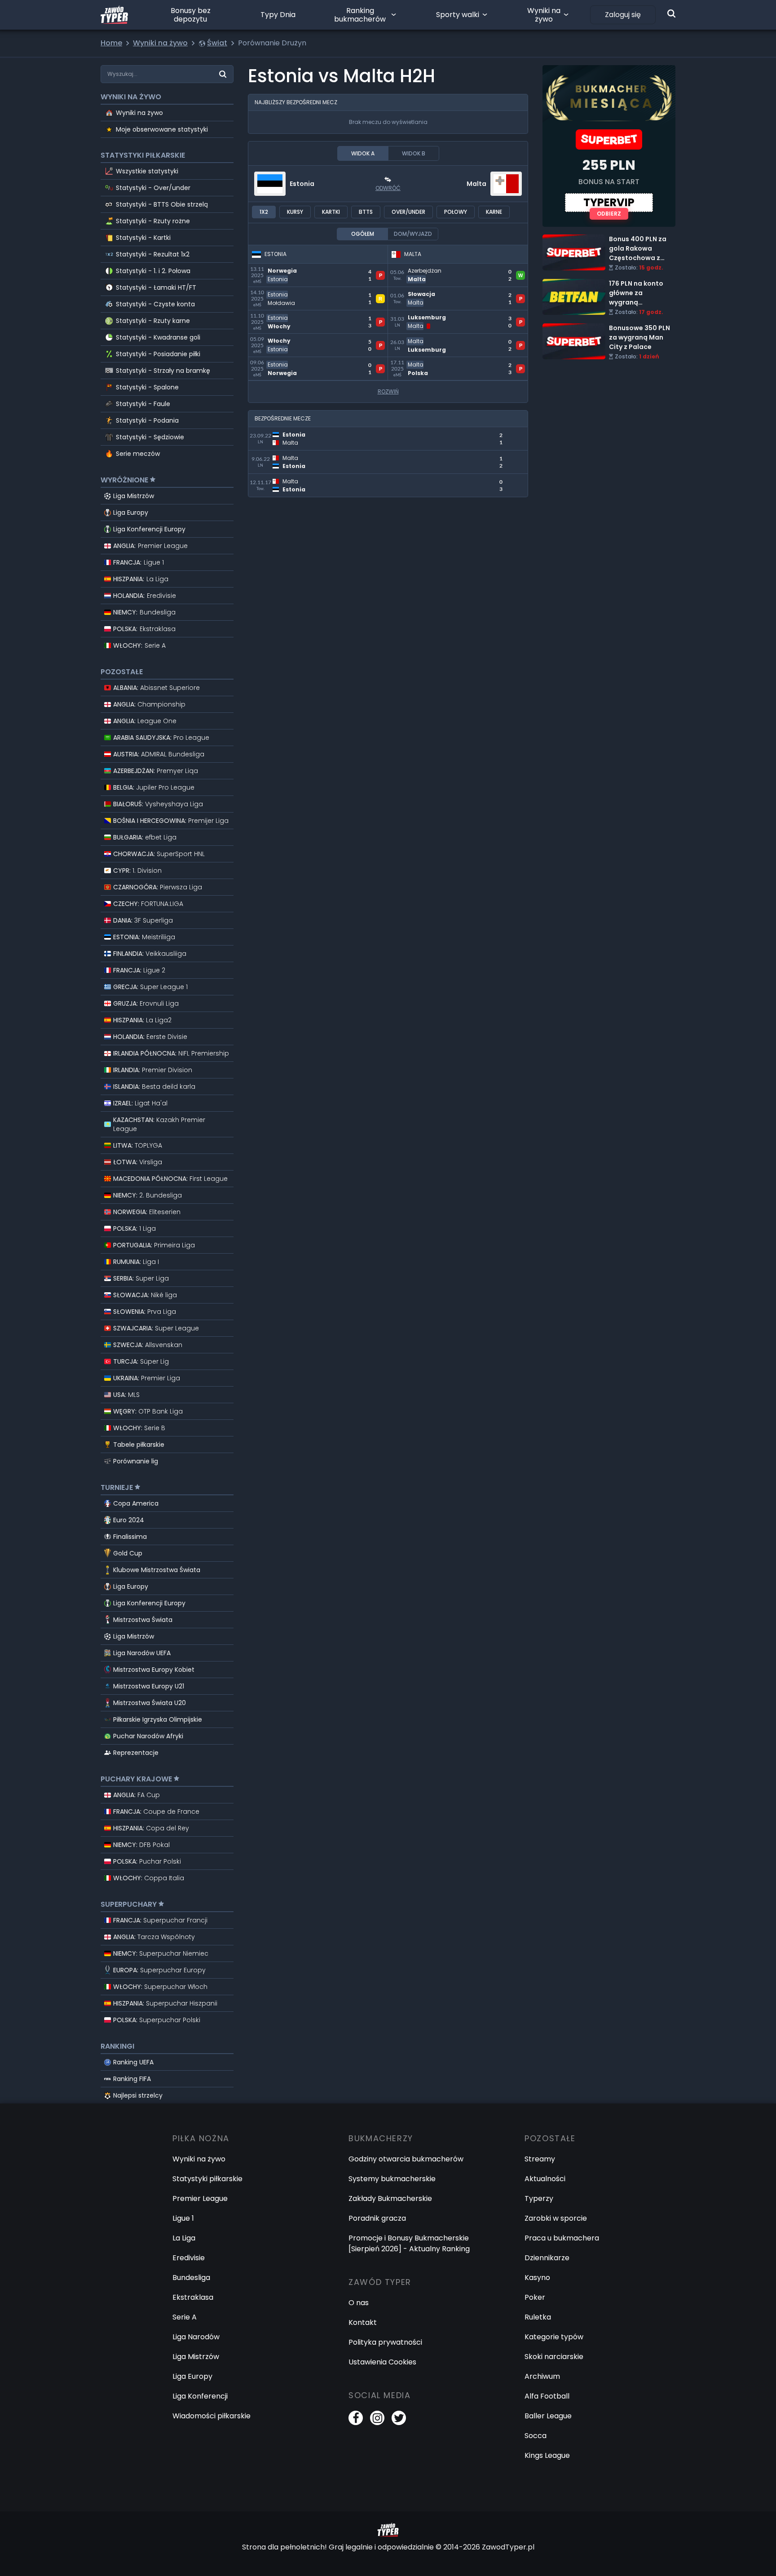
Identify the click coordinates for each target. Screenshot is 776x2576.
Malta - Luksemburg (424, 339)
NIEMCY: (144, 612)
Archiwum (542, 2376)
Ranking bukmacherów (360, 15)
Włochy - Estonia (278, 339)
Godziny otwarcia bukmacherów (406, 2159)
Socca (536, 2436)
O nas (359, 2303)
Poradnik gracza (377, 2218)
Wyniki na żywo (544, 15)
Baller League (548, 2416)
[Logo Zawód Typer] (114, 15)
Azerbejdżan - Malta (424, 269)
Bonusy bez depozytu (191, 15)
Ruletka (538, 2317)
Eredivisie (189, 2258)
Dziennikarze (547, 2258)
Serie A (185, 2317)
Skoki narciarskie (554, 2357)
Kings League (547, 2455)
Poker (535, 2297)
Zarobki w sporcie (556, 2218)
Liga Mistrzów (134, 496)
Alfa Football (547, 2396)
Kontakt (363, 2322)
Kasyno (537, 2278)
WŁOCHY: (139, 645)
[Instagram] (377, 2418)
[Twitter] (399, 2418)
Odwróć (388, 188)
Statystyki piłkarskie (207, 2179)
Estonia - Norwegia (282, 362)
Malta (476, 184)
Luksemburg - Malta (424, 316)
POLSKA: (144, 629)
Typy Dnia (278, 15)
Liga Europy (131, 513)
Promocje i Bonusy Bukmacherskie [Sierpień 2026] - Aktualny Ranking (409, 2243)
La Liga (184, 2238)
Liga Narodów (196, 2337)
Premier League (200, 2198)
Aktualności (545, 2179)
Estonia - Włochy (278, 316)
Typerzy (539, 2198)
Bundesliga (191, 2278)
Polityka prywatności (385, 2342)
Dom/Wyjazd (413, 234)
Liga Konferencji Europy (149, 529)
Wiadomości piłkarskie (212, 2416)
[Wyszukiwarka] (671, 13)
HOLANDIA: (145, 596)
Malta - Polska (414, 362)
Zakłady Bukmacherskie (390, 2198)
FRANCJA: (139, 562)
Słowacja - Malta (418, 292)
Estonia (302, 184)
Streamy (540, 2159)
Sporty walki (458, 15)
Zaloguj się (623, 15)
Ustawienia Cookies (382, 2362)
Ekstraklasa (193, 2297)
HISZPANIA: (141, 579)
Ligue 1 (183, 2218)
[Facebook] (356, 2418)
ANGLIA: (150, 546)
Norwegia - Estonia (282, 269)
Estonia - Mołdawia (282, 292)
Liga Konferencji (200, 2396)
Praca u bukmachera (562, 2238)
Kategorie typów (554, 2337)
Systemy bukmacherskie (392, 2179)
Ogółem (363, 234)
